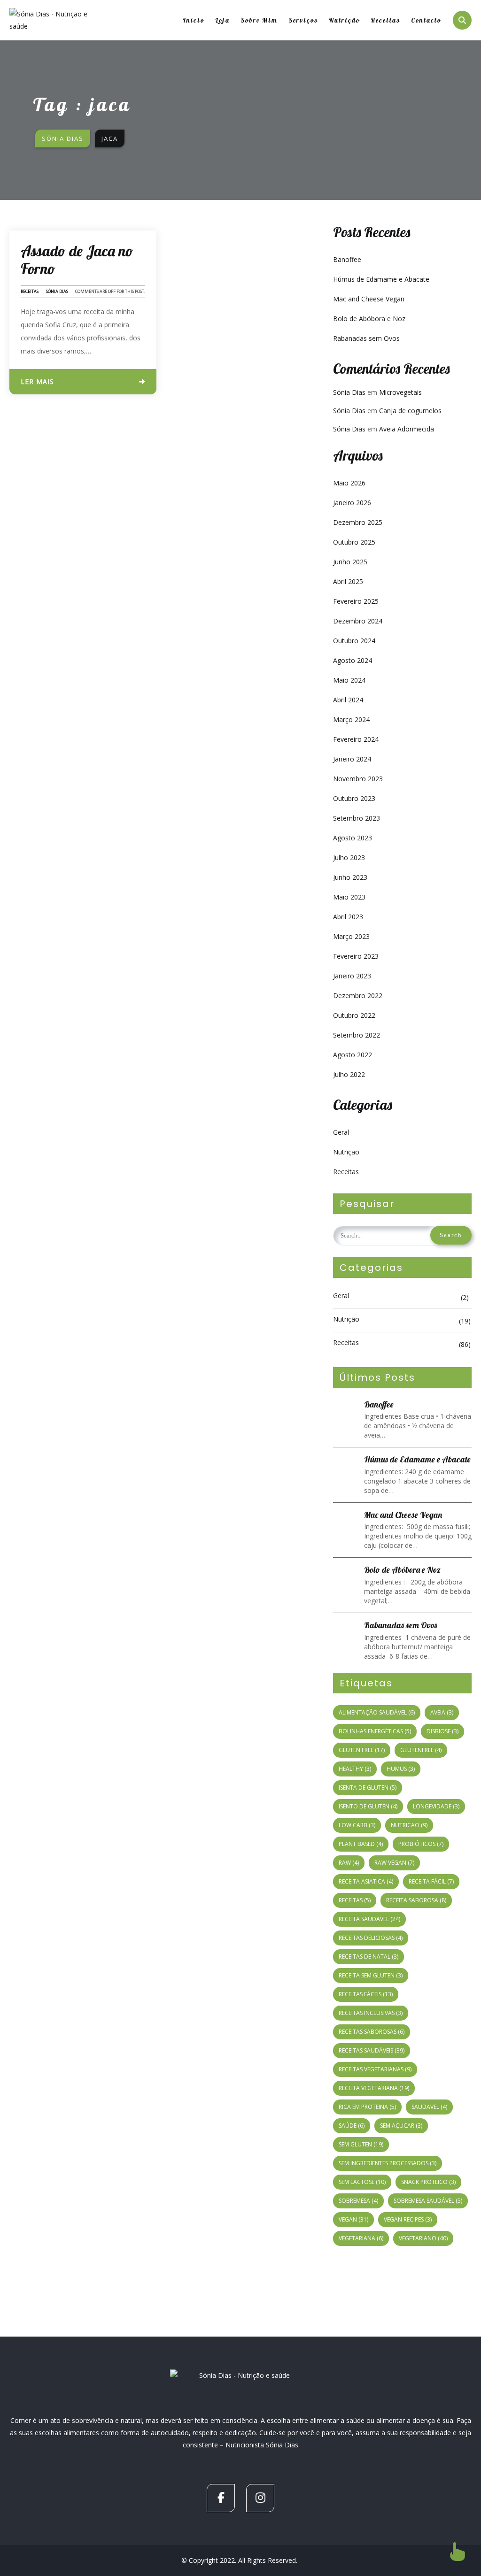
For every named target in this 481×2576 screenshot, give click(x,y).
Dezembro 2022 (358, 996)
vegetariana (361, 2238)
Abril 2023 (348, 917)
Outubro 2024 (354, 641)
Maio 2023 (349, 897)
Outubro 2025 (354, 542)
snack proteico (428, 2182)
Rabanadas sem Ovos (366, 338)
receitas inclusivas (371, 2013)
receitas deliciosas (371, 1938)
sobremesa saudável (428, 2201)
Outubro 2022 (354, 1015)
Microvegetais (400, 392)
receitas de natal (369, 1957)
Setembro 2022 (357, 1035)
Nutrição (346, 1152)
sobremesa (358, 2201)
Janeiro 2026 (352, 503)
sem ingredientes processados (388, 2163)
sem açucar (401, 2126)
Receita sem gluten (371, 1975)
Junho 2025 (350, 562)
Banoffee (347, 259)
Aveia (442, 1712)
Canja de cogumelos (410, 411)
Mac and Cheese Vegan (369, 299)
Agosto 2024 (353, 660)
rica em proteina (367, 2107)
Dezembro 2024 (358, 621)
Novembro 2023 (358, 779)
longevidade (436, 1806)
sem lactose (362, 2182)
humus (401, 1769)
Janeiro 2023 (352, 976)
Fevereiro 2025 (356, 601)
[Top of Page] (458, 2552)
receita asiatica (366, 1881)
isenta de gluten (368, 1788)
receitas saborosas (372, 2032)
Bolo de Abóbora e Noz (369, 319)
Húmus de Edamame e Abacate (381, 279)
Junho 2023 (350, 877)
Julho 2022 (349, 1074)
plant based (361, 1844)
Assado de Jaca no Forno (77, 260)
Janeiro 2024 (352, 759)
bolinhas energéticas (375, 1731)
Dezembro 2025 (358, 522)
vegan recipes (408, 2219)
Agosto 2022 (353, 1055)
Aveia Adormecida (407, 429)
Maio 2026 (349, 483)
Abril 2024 (348, 700)
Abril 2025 (348, 581)
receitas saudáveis (372, 2050)
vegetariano (423, 2238)
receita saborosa (416, 1900)
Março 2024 (351, 719)
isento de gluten (368, 1806)
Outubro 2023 (354, 798)
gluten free (362, 1750)
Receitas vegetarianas (375, 2069)
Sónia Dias (57, 291)
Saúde (352, 2126)
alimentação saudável (377, 1712)
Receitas (30, 291)
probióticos (421, 1844)
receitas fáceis (366, 1994)
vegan (353, 2219)
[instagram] (260, 2498)
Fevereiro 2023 (356, 956)
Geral (341, 1132)
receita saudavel (369, 1919)
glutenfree (421, 1750)
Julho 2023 (349, 857)
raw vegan (394, 1863)
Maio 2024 (349, 680)
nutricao (409, 1825)
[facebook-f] (221, 2498)
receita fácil (431, 1881)
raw (349, 1863)
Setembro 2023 (357, 818)
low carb (357, 1825)
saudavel (429, 2107)
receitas (355, 1900)
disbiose (442, 1731)
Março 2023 (351, 936)
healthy (355, 1769)
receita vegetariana (374, 2088)
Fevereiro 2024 (356, 739)
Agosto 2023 (353, 838)
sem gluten (361, 2144)
